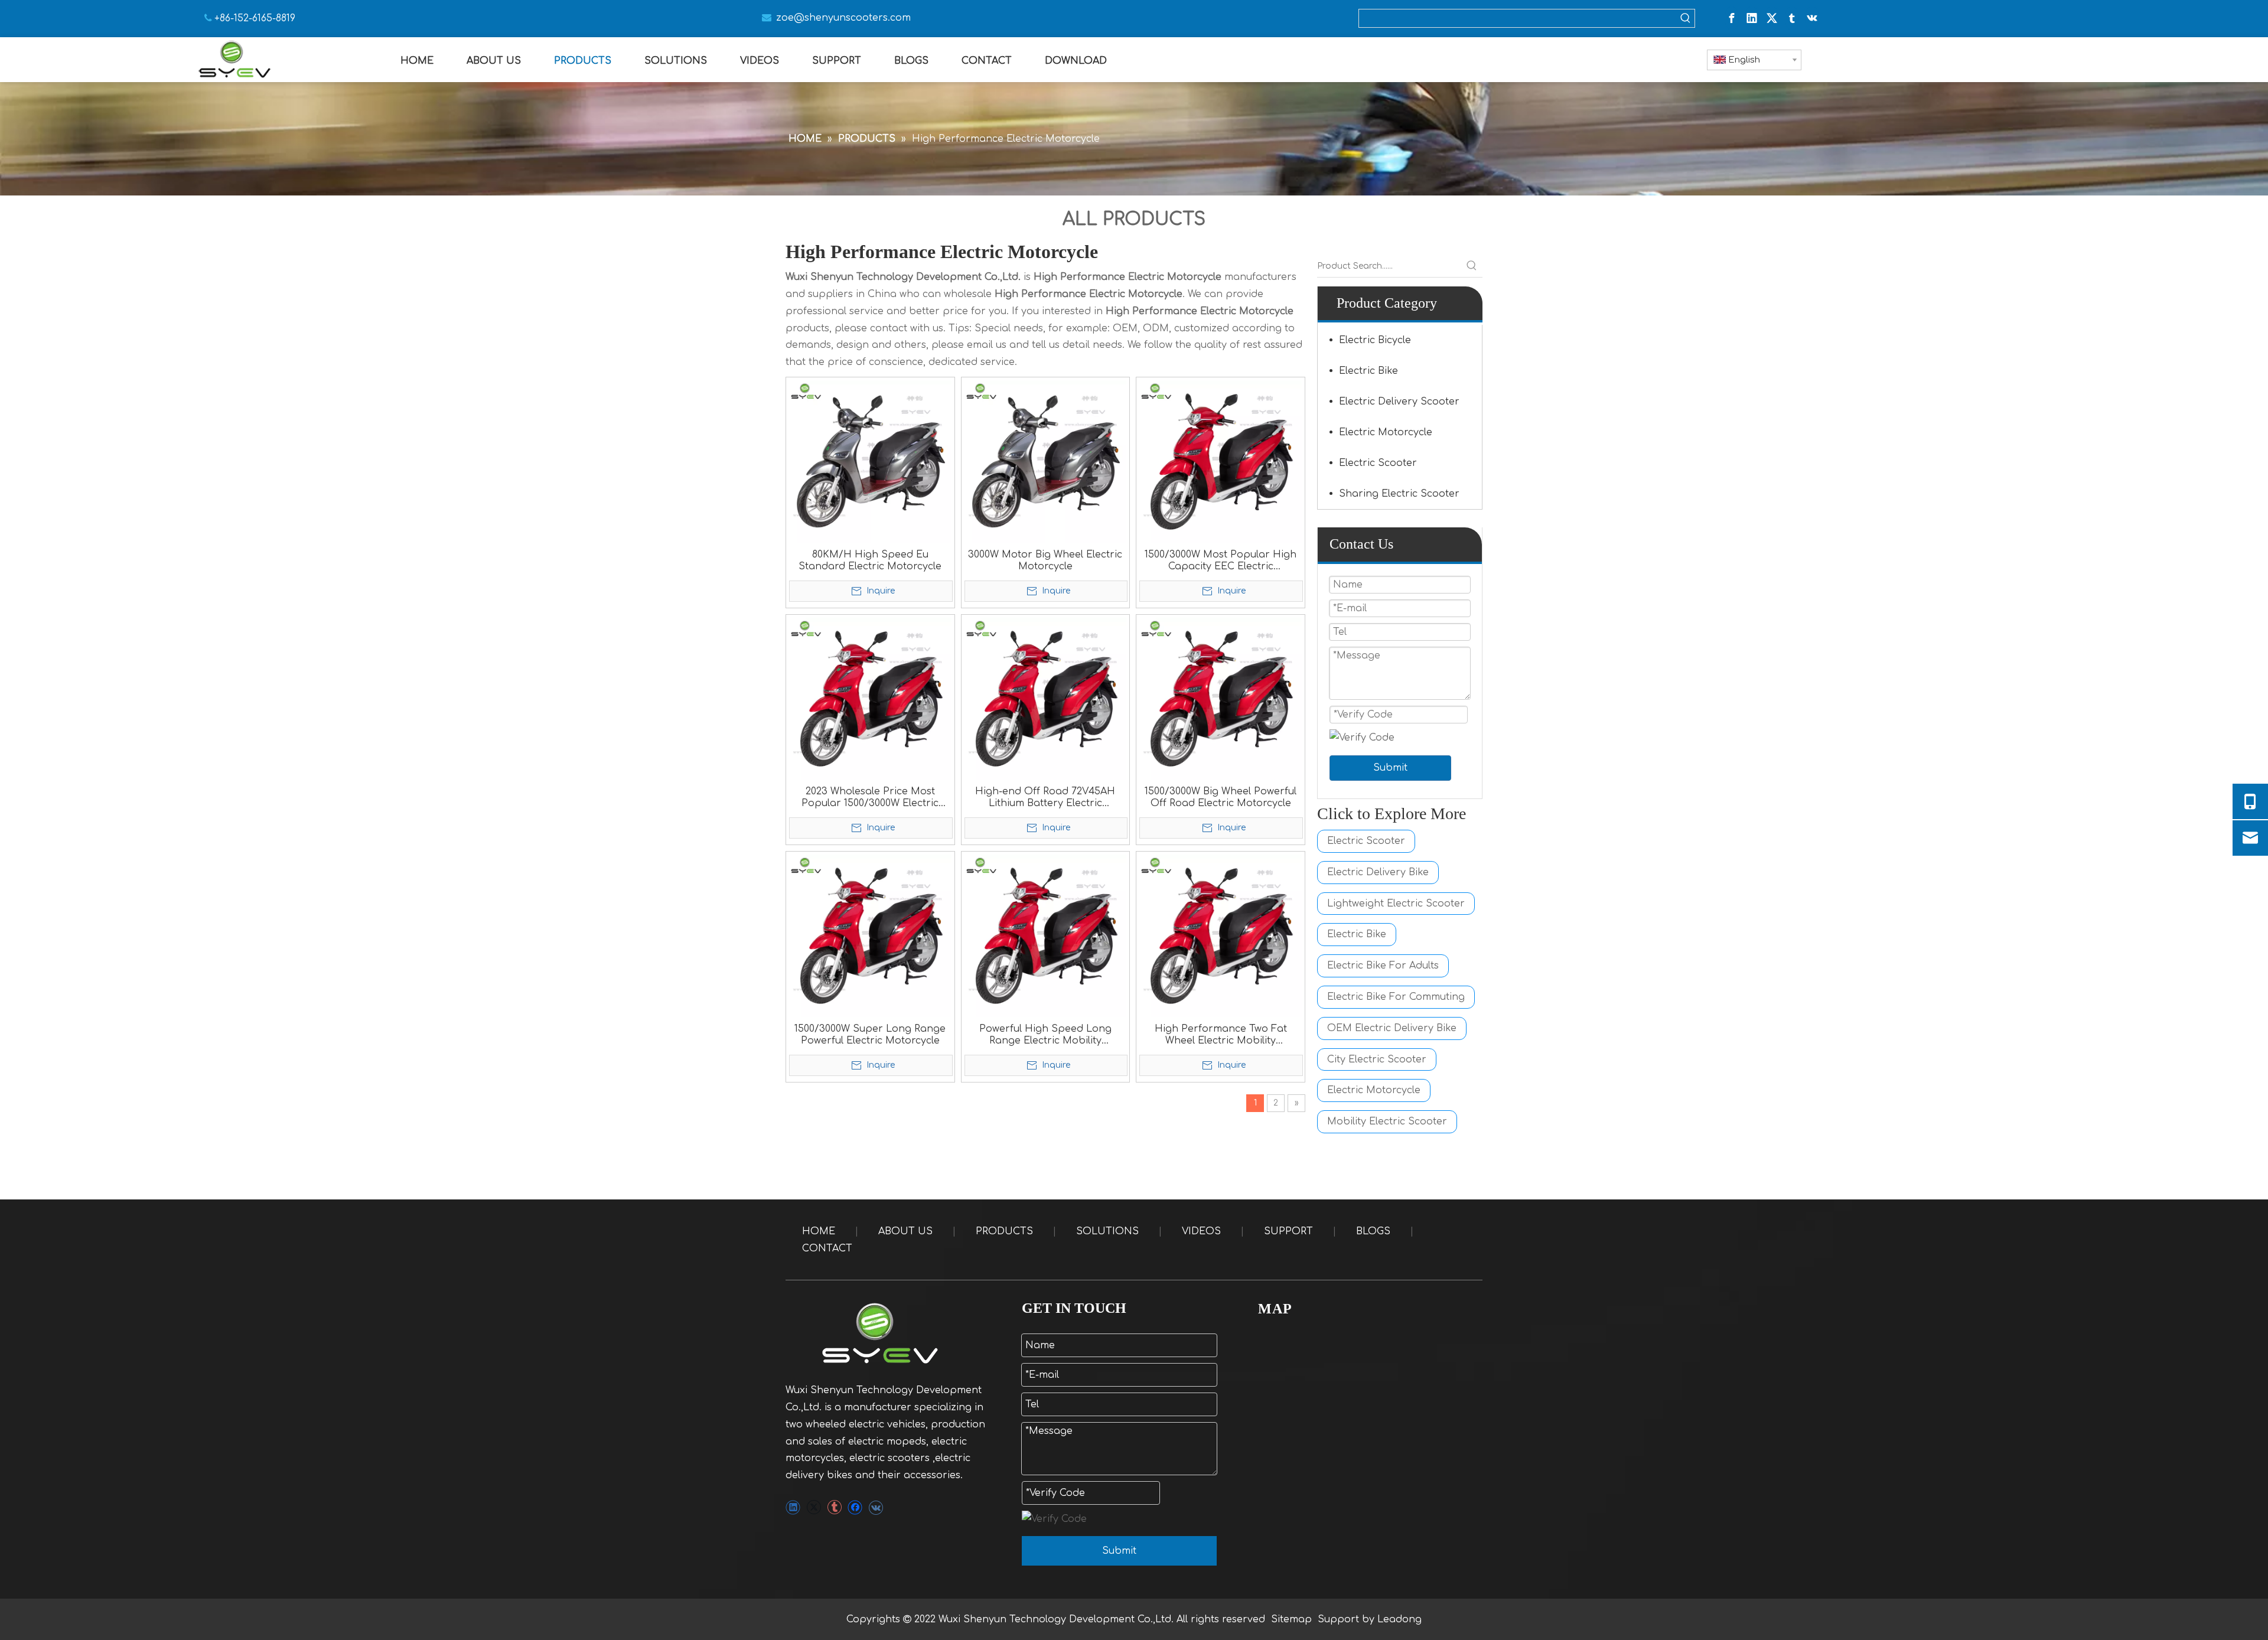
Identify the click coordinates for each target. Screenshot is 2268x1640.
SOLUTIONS (1107, 1231)
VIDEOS (1201, 1231)
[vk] (1812, 18)
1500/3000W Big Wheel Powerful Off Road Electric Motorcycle (1221, 797)
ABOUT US (905, 1231)
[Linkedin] (1752, 18)
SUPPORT (1288, 1231)
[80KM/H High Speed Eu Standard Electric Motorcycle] (870, 461)
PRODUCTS (1004, 1231)
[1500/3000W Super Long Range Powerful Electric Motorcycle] (870, 935)
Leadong (1399, 1619)
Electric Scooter (1378, 463)
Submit (1390, 768)
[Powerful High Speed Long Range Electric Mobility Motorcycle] (1046, 935)
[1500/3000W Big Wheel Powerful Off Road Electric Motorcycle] (1221, 698)
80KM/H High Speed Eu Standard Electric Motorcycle (870, 560)
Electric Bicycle (1375, 340)
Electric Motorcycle (1386, 432)
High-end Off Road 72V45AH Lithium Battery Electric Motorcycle (1045, 798)
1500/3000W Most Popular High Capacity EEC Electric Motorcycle (1221, 561)
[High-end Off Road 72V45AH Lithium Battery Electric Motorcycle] (1046, 698)
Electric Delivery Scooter (1399, 402)
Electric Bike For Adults (1383, 966)
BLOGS (1373, 1231)
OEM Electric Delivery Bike (1392, 1028)
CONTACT (827, 1248)
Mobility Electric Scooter (1387, 1121)
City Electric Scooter (1377, 1059)
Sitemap (1291, 1619)
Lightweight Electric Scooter (1396, 904)
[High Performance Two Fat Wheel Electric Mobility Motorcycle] (1221, 935)
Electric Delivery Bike (1378, 872)
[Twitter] (1772, 18)
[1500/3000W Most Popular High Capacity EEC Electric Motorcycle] (1221, 461)
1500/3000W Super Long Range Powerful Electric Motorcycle (870, 1035)
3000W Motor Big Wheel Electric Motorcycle (1045, 560)
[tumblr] (1792, 18)
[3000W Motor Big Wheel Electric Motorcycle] (1046, 461)
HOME (819, 1231)
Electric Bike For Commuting (1396, 997)
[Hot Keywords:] (1686, 18)
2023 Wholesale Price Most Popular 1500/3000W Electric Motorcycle (870, 798)
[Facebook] (1732, 18)
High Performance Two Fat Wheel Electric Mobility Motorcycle (1221, 1035)
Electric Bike (1368, 371)
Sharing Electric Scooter (1399, 494)
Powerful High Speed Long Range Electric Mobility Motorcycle (1045, 1035)
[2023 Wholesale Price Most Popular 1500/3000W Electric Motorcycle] (870, 698)
